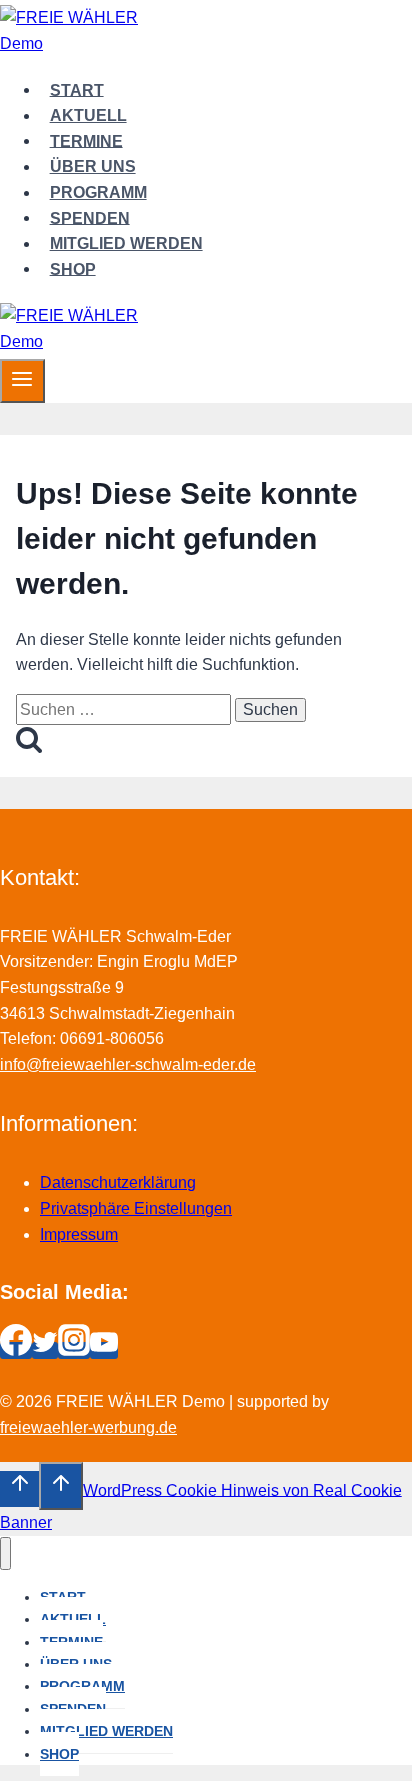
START (77, 89)
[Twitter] (45, 1350)
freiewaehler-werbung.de (88, 1427)
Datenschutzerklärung (118, 1182)
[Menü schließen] (5, 1553)
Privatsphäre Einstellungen (136, 1208)
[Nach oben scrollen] (19, 1489)
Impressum (79, 1234)
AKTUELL (88, 115)
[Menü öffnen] (22, 381)
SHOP (73, 268)
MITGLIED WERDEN (126, 243)
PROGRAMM (98, 192)
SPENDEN (90, 217)
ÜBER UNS (93, 166)
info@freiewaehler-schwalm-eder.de (128, 1064)
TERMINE (86, 140)
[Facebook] (16, 1350)
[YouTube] (104, 1350)
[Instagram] (74, 1350)
